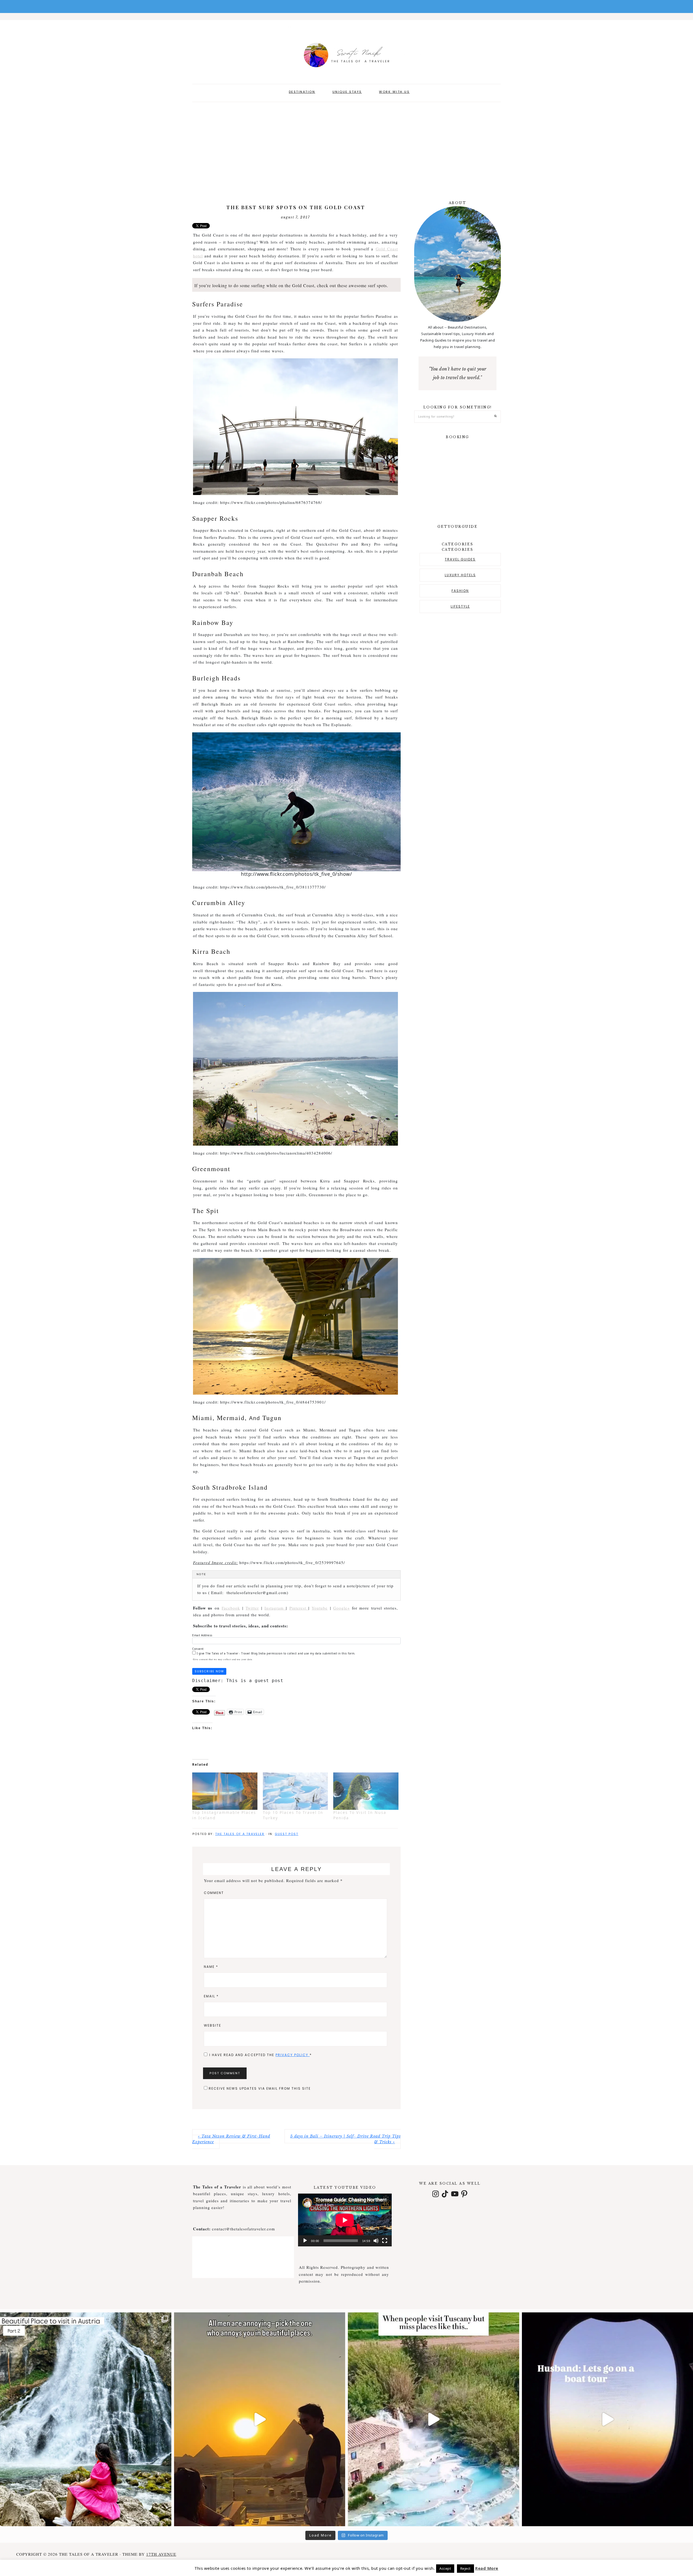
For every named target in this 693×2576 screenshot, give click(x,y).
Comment (214, 1893)
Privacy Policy (293, 2055)
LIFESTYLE (460, 606)
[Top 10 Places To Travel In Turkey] (295, 1791)
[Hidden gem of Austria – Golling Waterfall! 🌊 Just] (86, 2419)
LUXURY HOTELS (460, 575)
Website (213, 2025)
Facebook (231, 1608)
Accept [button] (445, 2568)
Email (211, 1996)
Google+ (341, 1608)
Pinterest (299, 1608)
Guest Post (287, 1834)
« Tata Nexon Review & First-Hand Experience (231, 2139)
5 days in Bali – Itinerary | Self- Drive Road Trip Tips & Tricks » (345, 2139)
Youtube (320, 1608)
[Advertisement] (346, 148)
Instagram (275, 1608)
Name (211, 1967)
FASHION (460, 591)
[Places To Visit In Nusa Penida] (366, 1791)
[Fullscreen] (385, 2241)
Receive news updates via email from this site (259, 2088)
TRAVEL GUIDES (460, 559)
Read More (487, 2568)
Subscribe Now (209, 1671)
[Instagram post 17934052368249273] (434, 2419)
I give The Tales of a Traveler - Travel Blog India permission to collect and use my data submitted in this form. (276, 1653)
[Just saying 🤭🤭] (260, 2419)
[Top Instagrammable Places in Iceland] (225, 1791)
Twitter (252, 1608)
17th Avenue (161, 2554)
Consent (198, 1649)
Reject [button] (465, 2568)
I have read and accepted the (261, 2055)
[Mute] (376, 2241)
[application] (345, 2220)
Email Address (202, 1635)
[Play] (305, 2241)
